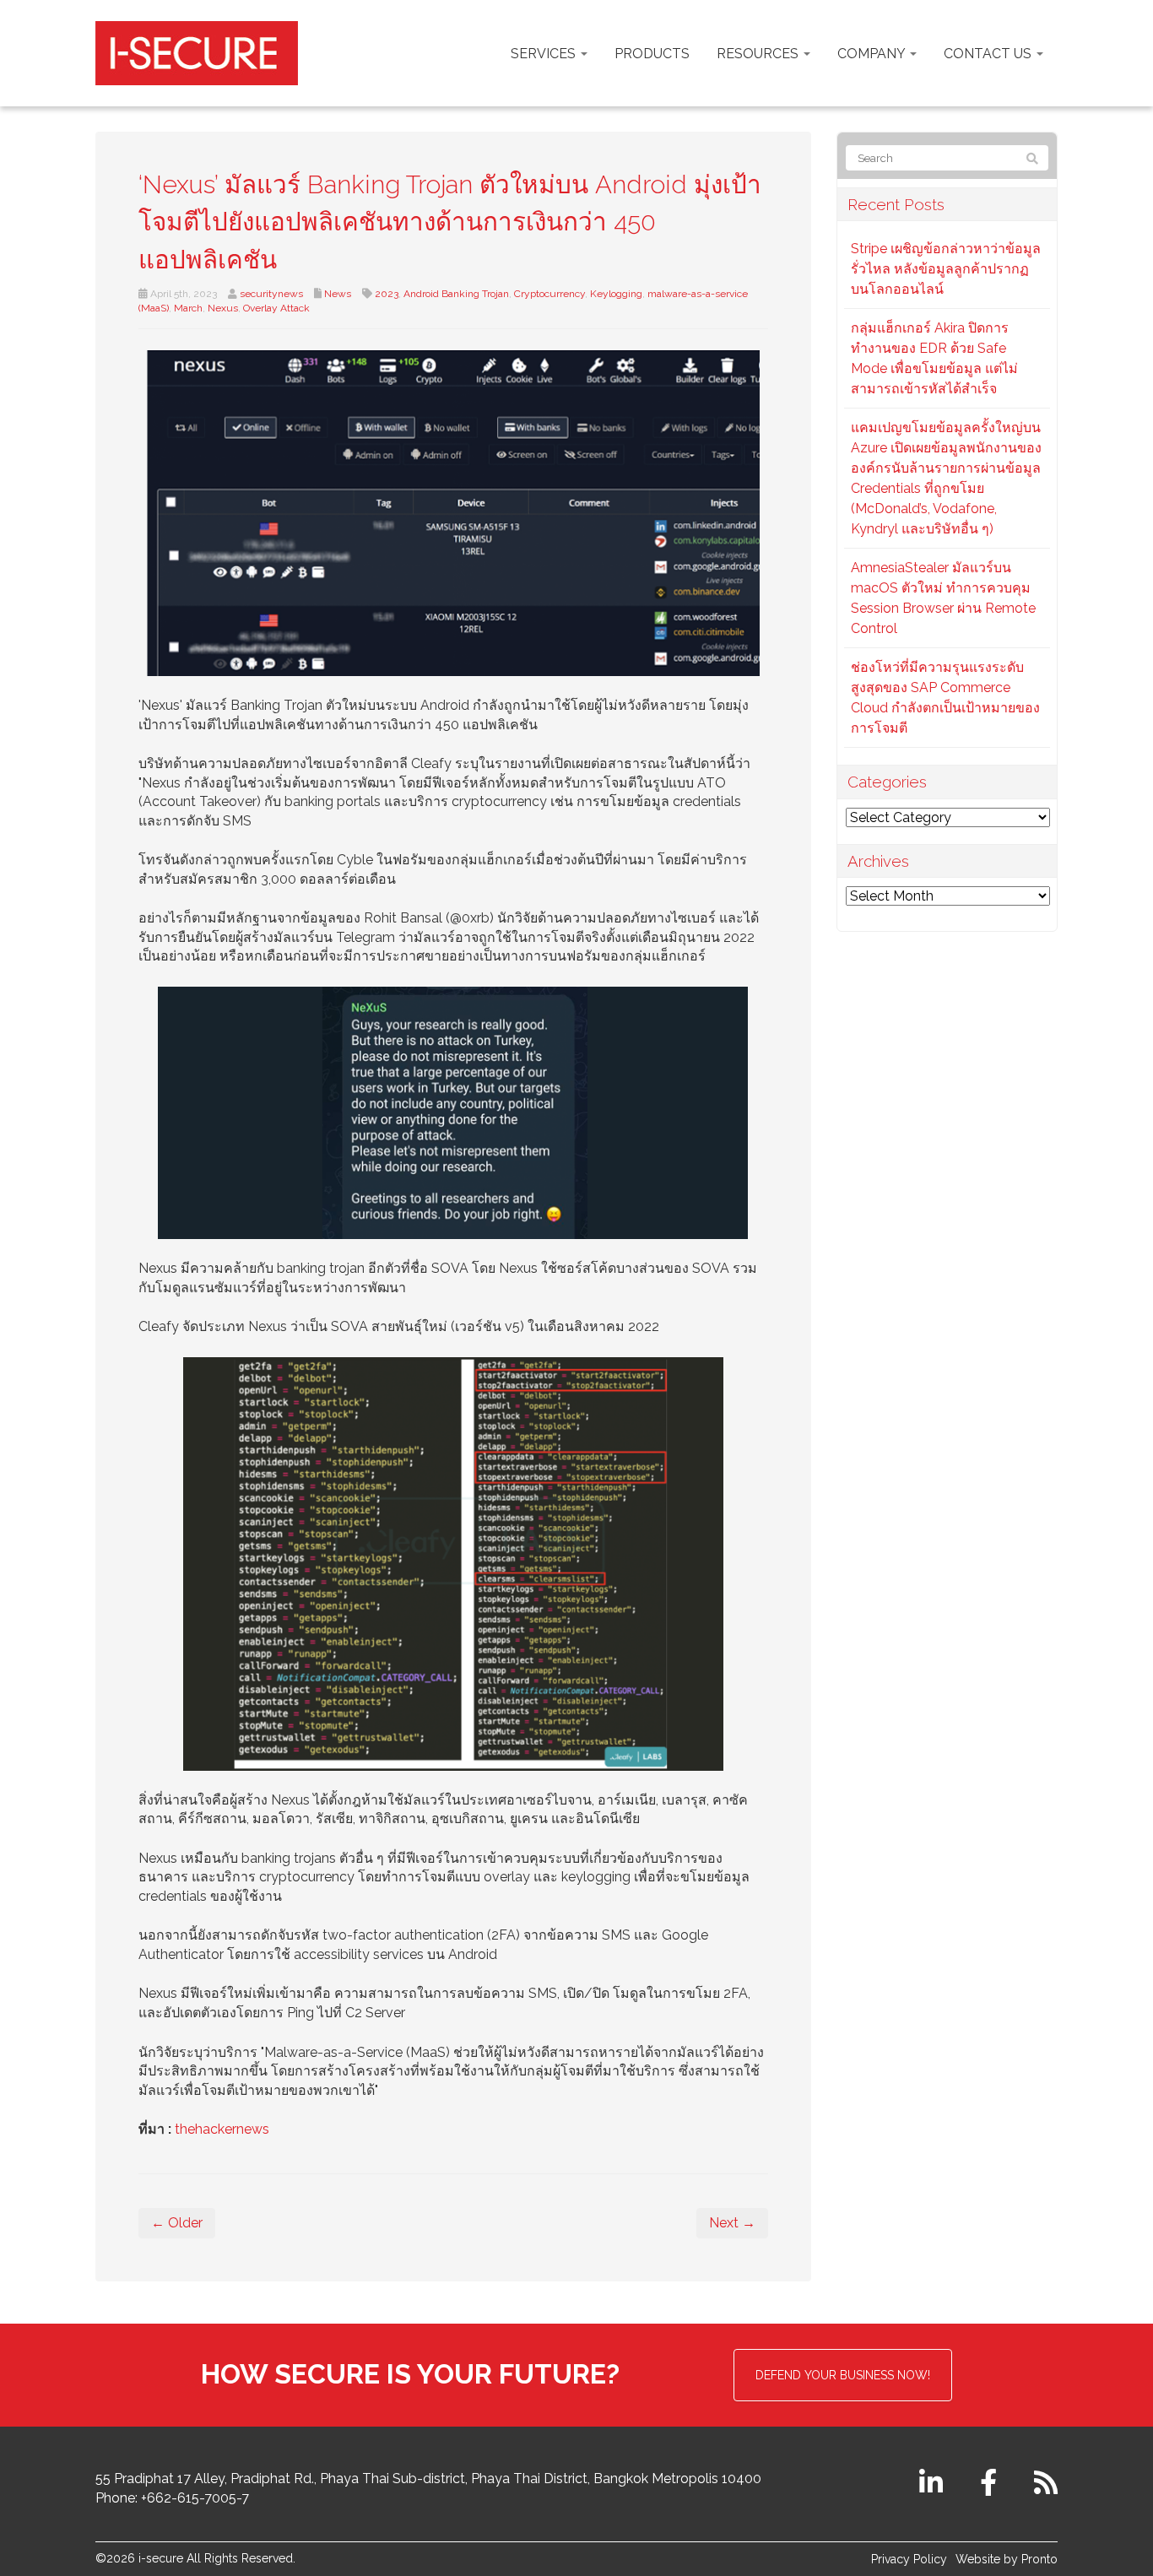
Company (873, 54)
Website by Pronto (1007, 2559)
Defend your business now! (843, 2375)
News (338, 294)
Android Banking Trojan (456, 294)
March (188, 308)
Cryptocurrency (549, 294)
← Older (177, 2223)
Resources (759, 54)
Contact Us (989, 54)
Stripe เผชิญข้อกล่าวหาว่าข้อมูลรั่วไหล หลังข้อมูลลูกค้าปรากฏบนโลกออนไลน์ (946, 269)
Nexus (223, 308)
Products (652, 54)
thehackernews (222, 2129)
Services (545, 54)
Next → (732, 2223)
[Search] (1032, 159)
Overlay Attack (276, 308)
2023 (387, 294)
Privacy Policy (909, 2559)
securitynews (271, 294)
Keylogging (616, 294)
